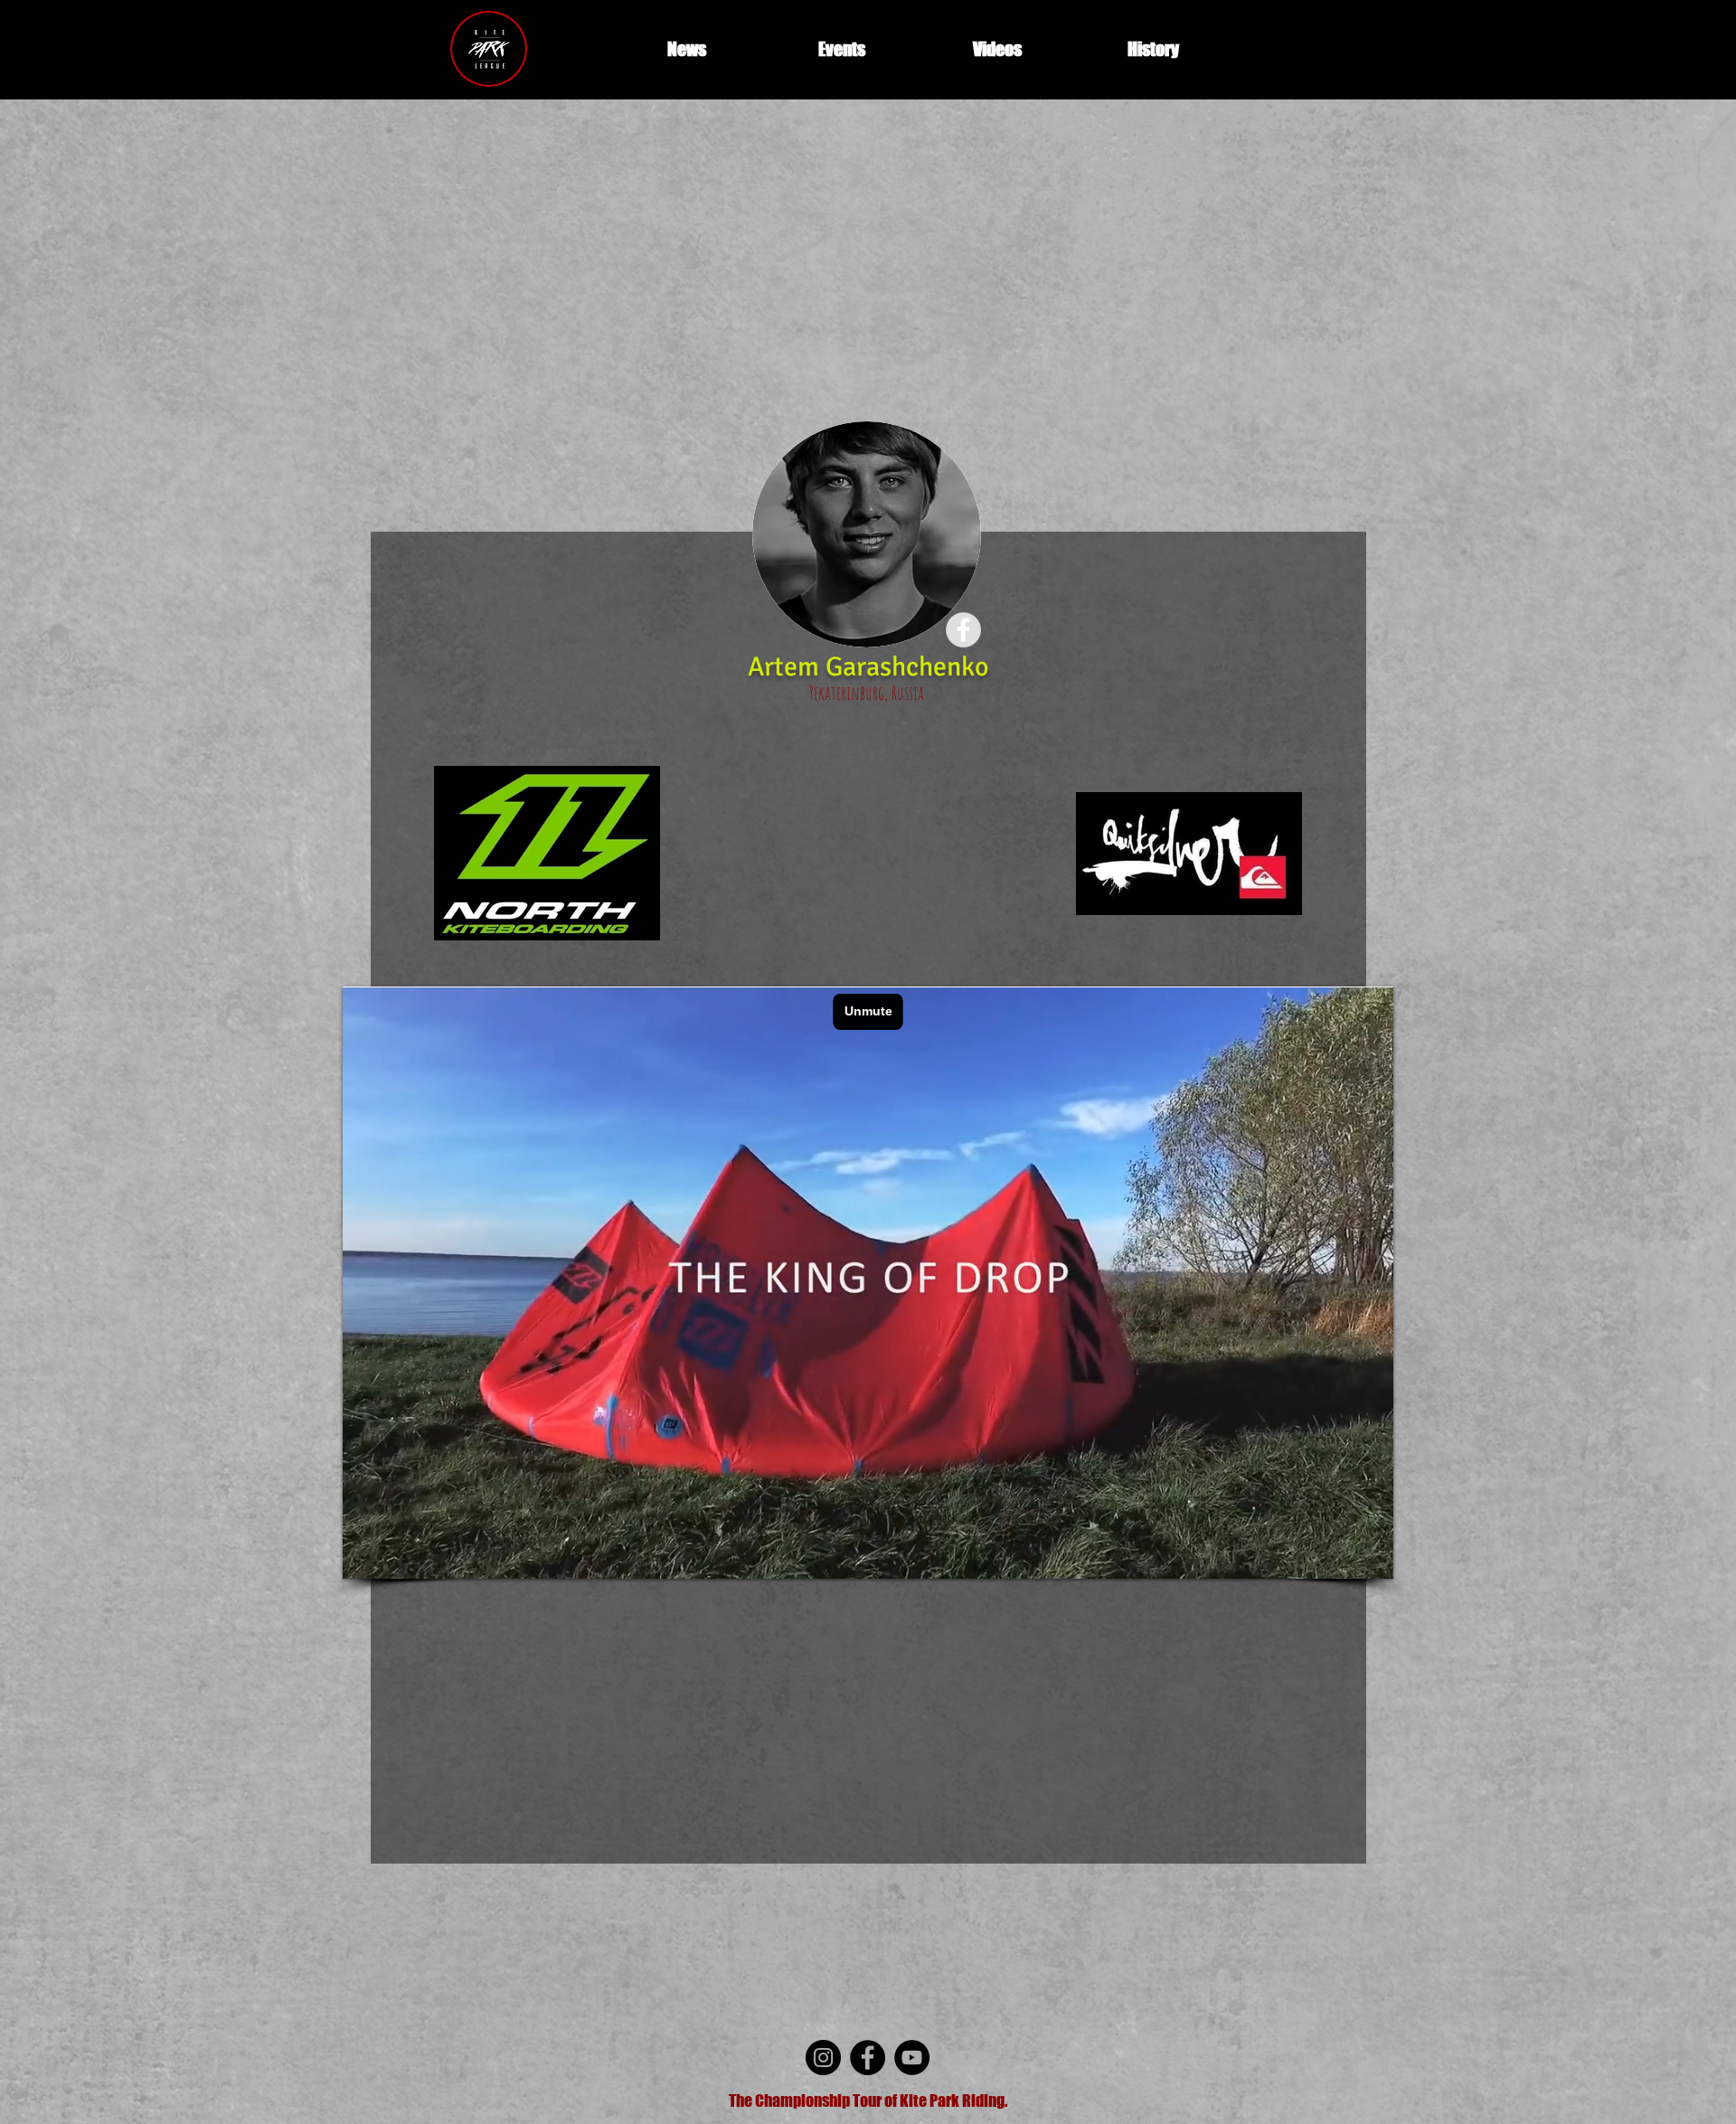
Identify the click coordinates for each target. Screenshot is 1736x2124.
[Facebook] (868, 2058)
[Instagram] (823, 2058)
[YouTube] (912, 2058)
